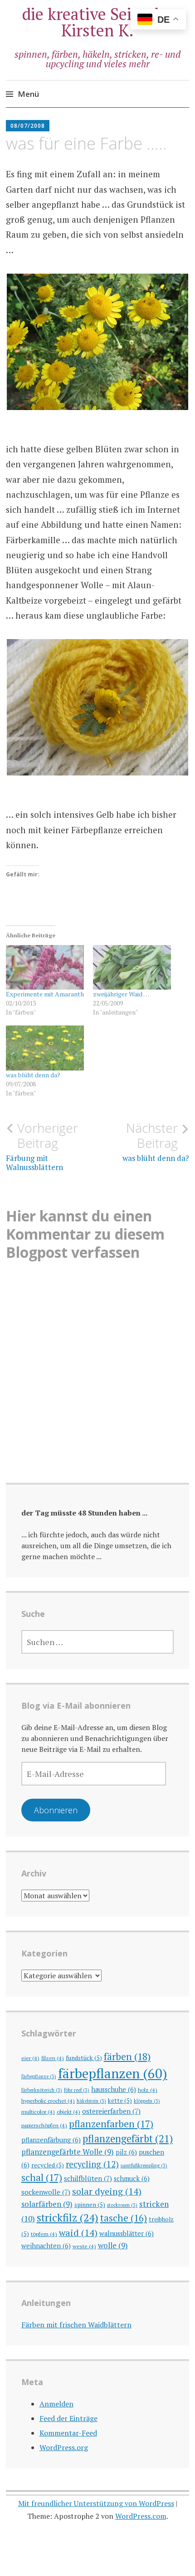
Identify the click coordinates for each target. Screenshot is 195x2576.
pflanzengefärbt (128, 2138)
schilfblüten (88, 2178)
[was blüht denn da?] (45, 1048)
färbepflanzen (113, 2073)
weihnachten (46, 2246)
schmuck (132, 2178)
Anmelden (56, 2404)
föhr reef (77, 2090)
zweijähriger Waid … (121, 994)
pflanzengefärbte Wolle (68, 2152)
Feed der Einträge (68, 2418)
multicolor (38, 2111)
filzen (53, 2058)
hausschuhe (114, 2089)
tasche (124, 2218)
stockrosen (122, 2205)
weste (84, 2246)
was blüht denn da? (33, 1075)
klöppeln (147, 2101)
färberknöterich (42, 2090)
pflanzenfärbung (51, 2140)
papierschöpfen (44, 2125)
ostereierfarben (111, 2111)
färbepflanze (39, 2076)
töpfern (44, 2234)
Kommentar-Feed (68, 2433)
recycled (48, 2165)
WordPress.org (64, 2447)
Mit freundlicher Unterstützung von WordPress (96, 2503)
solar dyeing (107, 2191)
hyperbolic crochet (48, 2101)
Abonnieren (56, 1810)
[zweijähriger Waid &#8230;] (132, 967)
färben (127, 2056)
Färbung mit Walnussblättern (42, 1146)
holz (148, 2090)
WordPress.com (141, 2516)
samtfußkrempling (144, 2166)
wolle (113, 2245)
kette (120, 2101)
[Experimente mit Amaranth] (45, 967)
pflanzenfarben (111, 2124)
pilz (126, 2152)
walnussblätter (127, 2233)
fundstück (84, 2058)
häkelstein (91, 2101)
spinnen (90, 2205)
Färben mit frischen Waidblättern (76, 2325)
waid (78, 2233)
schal (42, 2177)
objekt (68, 2111)
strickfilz (68, 2218)
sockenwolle (46, 2192)
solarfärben (47, 2204)
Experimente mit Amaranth (45, 994)
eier (30, 2058)
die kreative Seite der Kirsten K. (98, 22)
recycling (92, 2164)
